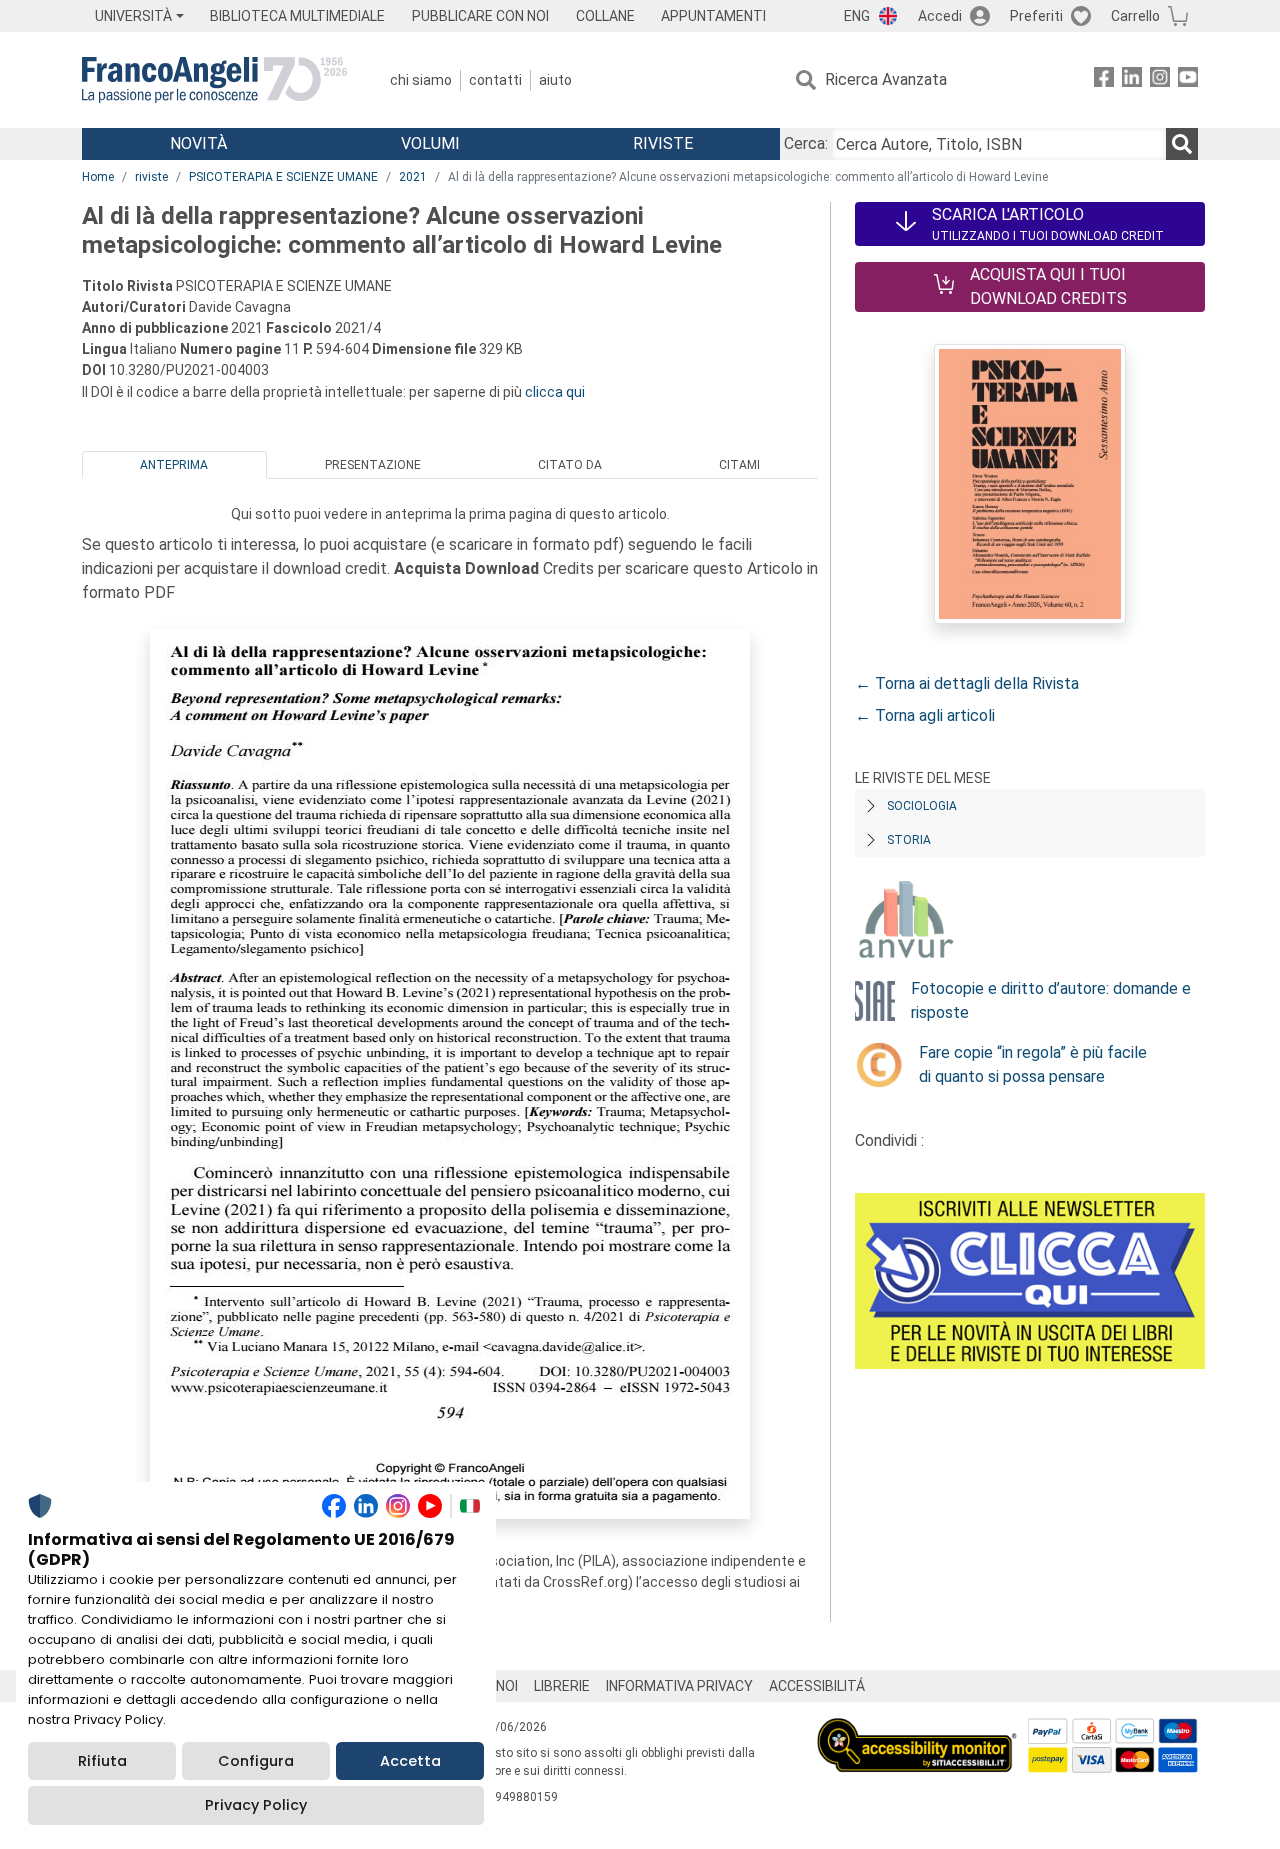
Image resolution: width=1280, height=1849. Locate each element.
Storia (909, 840)
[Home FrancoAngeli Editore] (214, 80)
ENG (857, 16)
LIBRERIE (562, 1686)
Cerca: (806, 143)
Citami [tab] (739, 465)
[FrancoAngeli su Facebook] (1104, 80)
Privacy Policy (256, 1805)
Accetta (410, 1761)
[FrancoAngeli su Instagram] (1160, 80)
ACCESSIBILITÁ (817, 1686)
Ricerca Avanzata (886, 79)
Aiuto (555, 80)
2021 (413, 177)
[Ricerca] (1182, 144)
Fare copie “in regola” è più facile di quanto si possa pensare (1033, 1064)
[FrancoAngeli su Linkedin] (1132, 80)
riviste (151, 177)
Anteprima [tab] (174, 465)
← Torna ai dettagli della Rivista (967, 683)
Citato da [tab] (570, 465)
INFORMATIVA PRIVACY (679, 1686)
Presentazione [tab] (373, 465)
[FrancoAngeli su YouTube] (1188, 80)
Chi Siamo (421, 80)
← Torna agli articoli (925, 715)
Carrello (1135, 16)
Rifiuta (102, 1761)
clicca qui (555, 392)
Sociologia (922, 806)
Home (98, 177)
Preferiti (1036, 16)
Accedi (940, 16)
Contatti (495, 80)
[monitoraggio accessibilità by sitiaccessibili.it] (917, 1729)
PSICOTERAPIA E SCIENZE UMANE (283, 177)
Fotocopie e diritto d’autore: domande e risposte (1051, 1000)
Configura (256, 1761)
